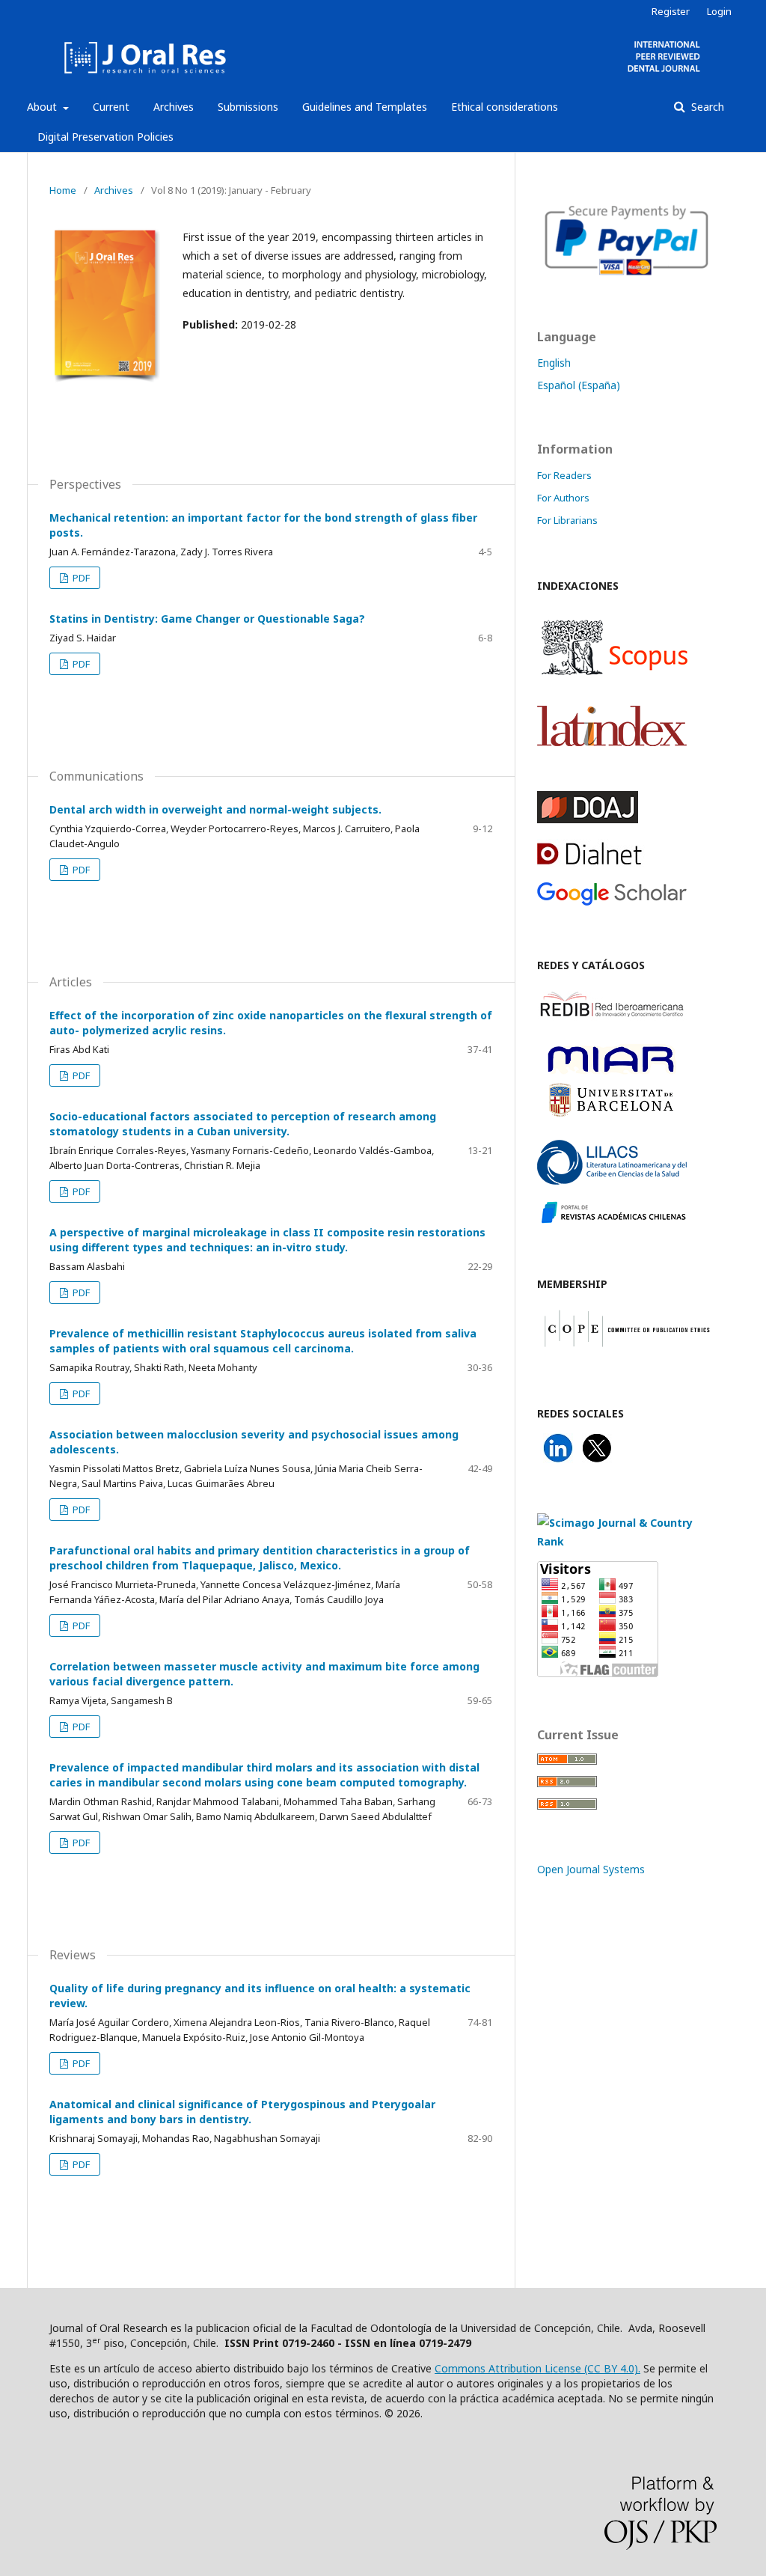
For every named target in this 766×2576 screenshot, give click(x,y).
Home (63, 190)
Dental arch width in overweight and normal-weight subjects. (215, 809)
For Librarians (567, 520)
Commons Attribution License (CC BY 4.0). (537, 2368)
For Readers (564, 475)
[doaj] (588, 819)
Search (706, 107)
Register (671, 11)
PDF (80, 578)
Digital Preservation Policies (105, 137)
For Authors (563, 498)
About (43, 107)
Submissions (248, 107)
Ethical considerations (505, 107)
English (554, 363)
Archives (174, 107)
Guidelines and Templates (365, 107)
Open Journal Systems (591, 1869)
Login (719, 11)
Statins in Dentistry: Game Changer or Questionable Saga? (207, 619)
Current (111, 107)
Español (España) (579, 385)
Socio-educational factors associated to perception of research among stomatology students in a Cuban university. (243, 1124)
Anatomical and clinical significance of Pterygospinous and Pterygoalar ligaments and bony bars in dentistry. (242, 2112)
